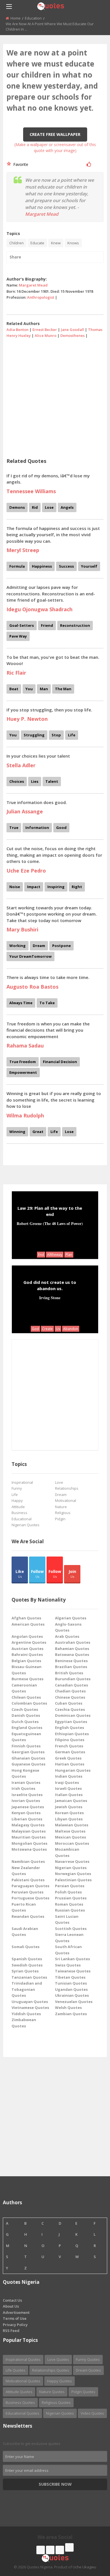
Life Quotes (16, 2370)
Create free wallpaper (55, 134)
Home (16, 18)
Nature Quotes (52, 2392)
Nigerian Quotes (26, 1525)
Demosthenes (72, 335)
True (14, 828)
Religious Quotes (56, 2402)
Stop (56, 735)
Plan (69, 1255)
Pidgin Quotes (83, 2392)
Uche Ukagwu (84, 2567)
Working (17, 946)
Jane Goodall (72, 330)
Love (59, 1482)
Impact (34, 887)
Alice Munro (46, 335)
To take (47, 1003)
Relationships (67, 1488)
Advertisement (16, 2312)
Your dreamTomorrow (30, 956)
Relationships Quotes (51, 2370)
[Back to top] (92, 2541)
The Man (63, 689)
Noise (15, 887)
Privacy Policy (15, 2325)
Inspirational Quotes (23, 2359)
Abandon (71, 1329)
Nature (61, 1507)
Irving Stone (50, 1297)
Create (47, 1329)
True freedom (23, 1062)
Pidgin (60, 1519)
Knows (73, 243)
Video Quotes (92, 2413)
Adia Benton (17, 330)
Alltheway (55, 1255)
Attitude (18, 1507)
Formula (17, 566)
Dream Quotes (88, 2370)
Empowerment (23, 1072)
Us (58, 1329)
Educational (22, 1519)
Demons (17, 507)
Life (72, 735)
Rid (35, 507)
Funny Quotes (88, 2359)
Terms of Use (15, 2318)
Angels (67, 507)
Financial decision (60, 1062)
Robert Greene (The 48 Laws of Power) (50, 1223)
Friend (47, 625)
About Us (11, 2306)
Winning (17, 1132)
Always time (21, 1003)
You (29, 689)
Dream (39, 946)
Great (38, 1132)
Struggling (34, 735)
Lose (49, 507)
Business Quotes (20, 2402)
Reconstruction (75, 625)
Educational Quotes (22, 2413)
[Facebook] (41, 2550)
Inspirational (22, 1482)
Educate (37, 243)
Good (61, 828)
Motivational (66, 1500)
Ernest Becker (45, 330)
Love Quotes (58, 2359)
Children (16, 243)
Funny (17, 1488)
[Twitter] (50, 2550)
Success (66, 566)
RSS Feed (11, 2331)
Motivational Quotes (23, 2381)
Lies (35, 781)
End (41, 1255)
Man (44, 689)
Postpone (61, 946)
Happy (17, 1500)
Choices (17, 781)
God (35, 1329)
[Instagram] (60, 2550)
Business (19, 1513)
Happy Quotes (60, 2381)
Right (77, 887)
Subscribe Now (55, 2484)
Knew (56, 243)
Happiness (42, 566)
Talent (52, 781)
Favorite (20, 164)
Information (37, 828)
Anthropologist (41, 297)
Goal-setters (22, 625)
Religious (63, 1513)
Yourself (89, 566)
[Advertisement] (55, 396)
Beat (14, 689)
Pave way (18, 636)
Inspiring (56, 887)
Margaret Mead (42, 214)
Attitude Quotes (19, 2392)
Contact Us (12, 2300)
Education (33, 18)
